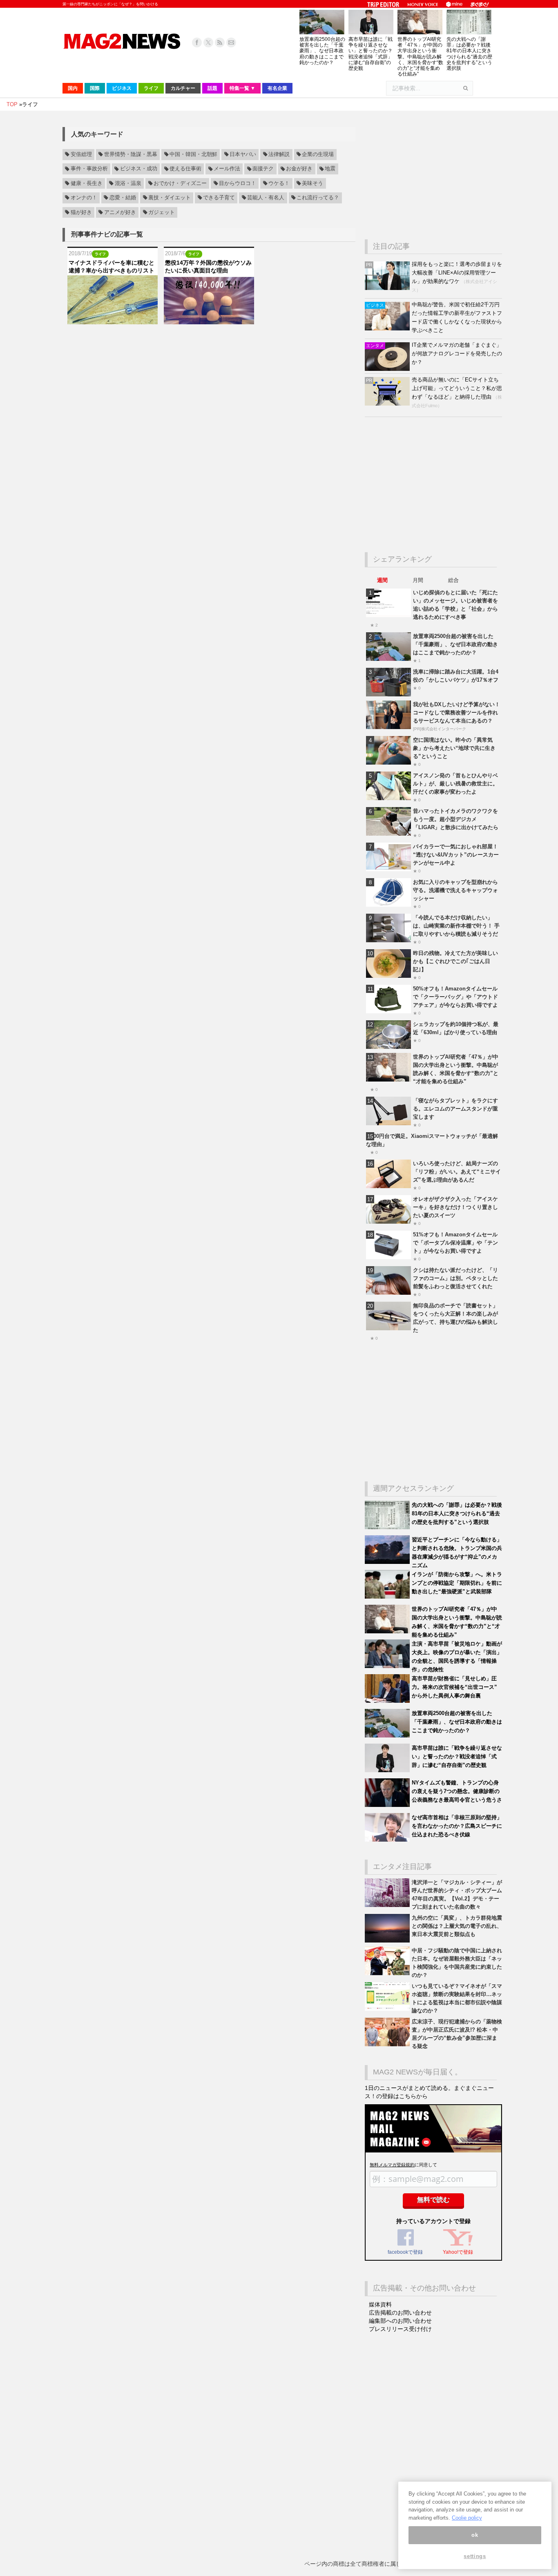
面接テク (263, 169)
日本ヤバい (243, 154)
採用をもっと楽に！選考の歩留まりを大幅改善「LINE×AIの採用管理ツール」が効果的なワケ (457, 273)
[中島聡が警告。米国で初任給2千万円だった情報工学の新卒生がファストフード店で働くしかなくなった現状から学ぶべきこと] (388, 329)
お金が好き (299, 169)
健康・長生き (87, 183)
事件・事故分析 (89, 169)
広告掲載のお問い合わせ (400, 2313)
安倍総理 (81, 154)
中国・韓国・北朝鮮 (193, 154)
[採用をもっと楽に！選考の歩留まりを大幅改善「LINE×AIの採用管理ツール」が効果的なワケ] (388, 288)
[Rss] (220, 42)
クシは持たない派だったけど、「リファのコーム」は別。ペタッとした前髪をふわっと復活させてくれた (455, 1278)
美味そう (312, 183)
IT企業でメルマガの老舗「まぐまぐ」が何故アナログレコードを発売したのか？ (457, 354)
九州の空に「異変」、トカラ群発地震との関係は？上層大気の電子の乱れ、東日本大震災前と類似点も (457, 1926)
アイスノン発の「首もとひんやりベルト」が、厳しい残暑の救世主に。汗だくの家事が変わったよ (455, 784)
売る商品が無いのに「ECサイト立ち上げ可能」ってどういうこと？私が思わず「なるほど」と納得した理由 (457, 388)
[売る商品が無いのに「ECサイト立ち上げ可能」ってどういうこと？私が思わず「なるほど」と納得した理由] (388, 404)
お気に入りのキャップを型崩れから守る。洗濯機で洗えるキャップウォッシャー (455, 890)
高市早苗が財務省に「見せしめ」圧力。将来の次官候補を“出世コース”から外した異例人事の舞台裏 (454, 1687)
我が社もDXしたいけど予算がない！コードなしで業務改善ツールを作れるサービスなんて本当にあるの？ (456, 713)
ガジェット (162, 212)
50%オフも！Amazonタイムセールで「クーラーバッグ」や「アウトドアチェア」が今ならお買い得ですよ (455, 997)
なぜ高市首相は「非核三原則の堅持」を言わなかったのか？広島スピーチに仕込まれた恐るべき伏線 (457, 1826)
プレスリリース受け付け (400, 2329)
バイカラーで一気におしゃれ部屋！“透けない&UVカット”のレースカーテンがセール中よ (456, 855)
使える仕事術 (185, 169)
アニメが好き (120, 212)
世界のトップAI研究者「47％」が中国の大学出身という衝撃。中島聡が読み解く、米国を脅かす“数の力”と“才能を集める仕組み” (420, 57)
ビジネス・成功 (139, 169)
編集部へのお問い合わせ (400, 2321)
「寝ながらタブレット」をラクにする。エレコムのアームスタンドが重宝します (455, 1109)
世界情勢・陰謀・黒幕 (131, 154)
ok (475, 2535)
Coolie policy (467, 2518)
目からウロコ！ (238, 183)
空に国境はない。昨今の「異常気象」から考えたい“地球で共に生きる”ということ (454, 748)
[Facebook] (197, 42)
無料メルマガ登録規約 (392, 2165)
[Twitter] (208, 42)
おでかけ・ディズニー (180, 183)
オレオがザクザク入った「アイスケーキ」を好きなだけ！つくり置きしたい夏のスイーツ (455, 1207)
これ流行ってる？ (318, 198)
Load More (209, 340)
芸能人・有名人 (266, 198)
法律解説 (279, 154)
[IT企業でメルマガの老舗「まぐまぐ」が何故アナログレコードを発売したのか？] (388, 369)
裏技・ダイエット (170, 198)
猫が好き (81, 212)
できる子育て (219, 198)
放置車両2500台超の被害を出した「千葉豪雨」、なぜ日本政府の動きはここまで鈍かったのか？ (322, 51)
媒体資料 (380, 2304)
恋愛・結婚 (123, 198)
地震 (330, 169)
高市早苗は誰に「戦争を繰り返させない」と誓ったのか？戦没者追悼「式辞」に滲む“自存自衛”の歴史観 (371, 54)
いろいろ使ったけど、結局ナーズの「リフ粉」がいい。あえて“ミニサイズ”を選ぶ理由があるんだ (457, 1172)
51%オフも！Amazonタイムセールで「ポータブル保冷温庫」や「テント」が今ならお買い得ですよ (455, 1243)
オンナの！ (84, 198)
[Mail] (231, 42)
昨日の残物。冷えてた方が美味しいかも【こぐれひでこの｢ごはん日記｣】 (455, 961)
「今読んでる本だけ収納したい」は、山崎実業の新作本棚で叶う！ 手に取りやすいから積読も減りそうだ (456, 926)
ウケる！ (279, 183)
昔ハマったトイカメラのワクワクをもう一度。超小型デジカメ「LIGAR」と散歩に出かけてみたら (456, 819)
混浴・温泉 (128, 183)
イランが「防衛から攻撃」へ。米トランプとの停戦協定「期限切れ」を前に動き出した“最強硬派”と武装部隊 (457, 1583)
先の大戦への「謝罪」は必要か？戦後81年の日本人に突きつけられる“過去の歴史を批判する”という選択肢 (469, 54)
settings (475, 2557)
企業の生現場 (318, 154)
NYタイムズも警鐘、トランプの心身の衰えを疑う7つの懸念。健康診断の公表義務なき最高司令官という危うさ (457, 1791)
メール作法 (227, 169)
